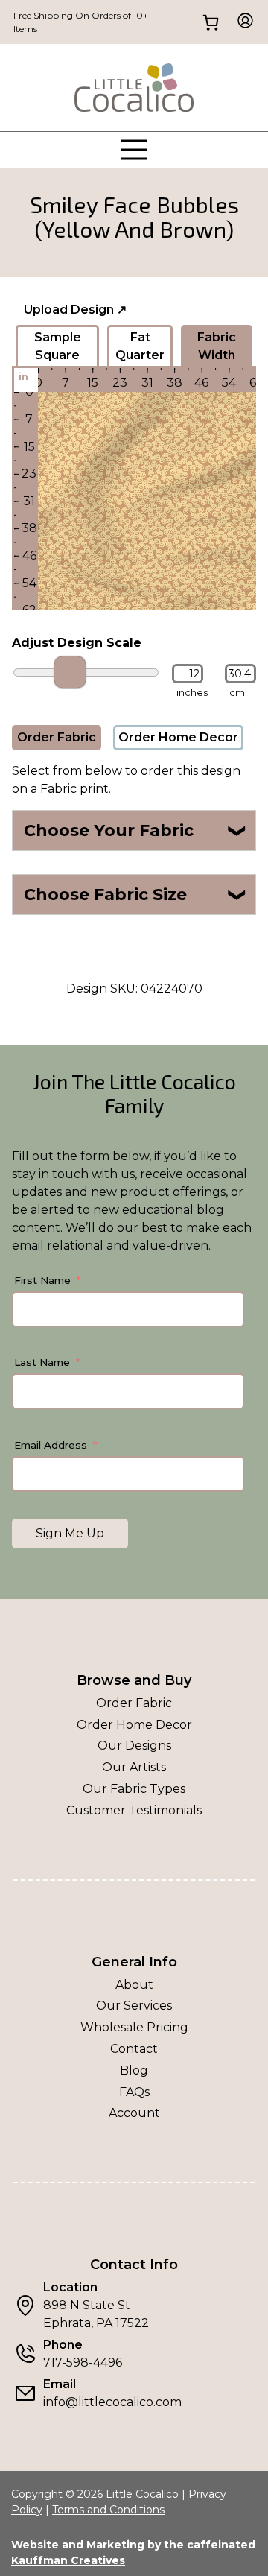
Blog (134, 2070)
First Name (42, 1280)
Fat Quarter (140, 346)
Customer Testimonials (134, 1810)
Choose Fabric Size (136, 895)
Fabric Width (217, 346)
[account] (241, 22)
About (134, 1985)
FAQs (134, 2092)
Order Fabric (57, 737)
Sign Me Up (70, 1533)
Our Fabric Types (134, 1789)
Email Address (51, 1445)
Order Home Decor (178, 737)
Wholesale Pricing (134, 2027)
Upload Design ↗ (75, 310)
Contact (134, 2049)
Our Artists (134, 1767)
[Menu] (134, 150)
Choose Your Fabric (136, 830)
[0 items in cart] (210, 22)
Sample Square (58, 346)
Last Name (42, 1362)
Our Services (134, 2006)
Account (134, 2113)
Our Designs (134, 1746)
